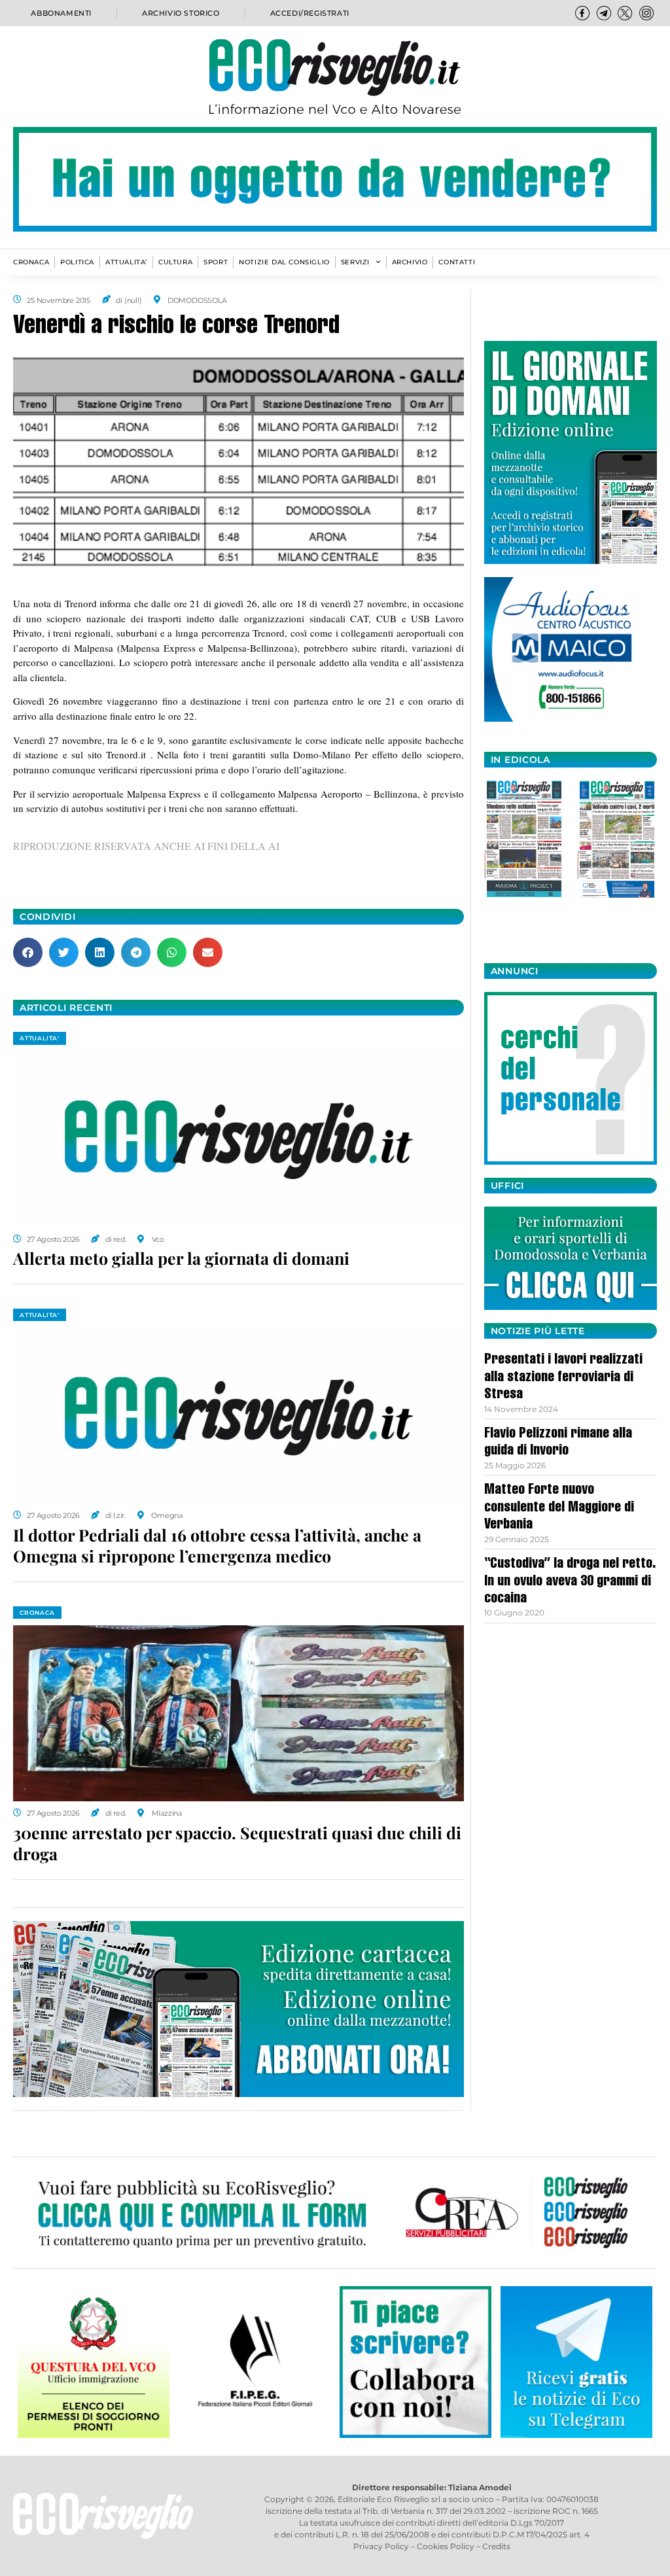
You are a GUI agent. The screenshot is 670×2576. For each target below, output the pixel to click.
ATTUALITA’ (126, 262)
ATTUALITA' (40, 1038)
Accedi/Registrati (310, 13)
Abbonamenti (61, 13)
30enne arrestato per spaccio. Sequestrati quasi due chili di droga (237, 1843)
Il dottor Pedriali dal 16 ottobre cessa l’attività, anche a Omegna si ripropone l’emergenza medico (217, 1545)
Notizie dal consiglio (284, 262)
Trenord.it (128, 754)
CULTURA (175, 262)
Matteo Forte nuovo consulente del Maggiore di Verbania (559, 1508)
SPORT (216, 262)
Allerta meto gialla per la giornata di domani (181, 1258)
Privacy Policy (381, 2546)
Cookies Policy (446, 2546)
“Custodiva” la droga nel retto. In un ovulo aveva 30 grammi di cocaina (570, 1582)
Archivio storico (181, 13)
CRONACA (31, 262)
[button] (28, 952)
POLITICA (77, 262)
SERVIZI (355, 262)
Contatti (457, 262)
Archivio (410, 262)
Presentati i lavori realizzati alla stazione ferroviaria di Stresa (563, 1378)
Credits (496, 2546)
